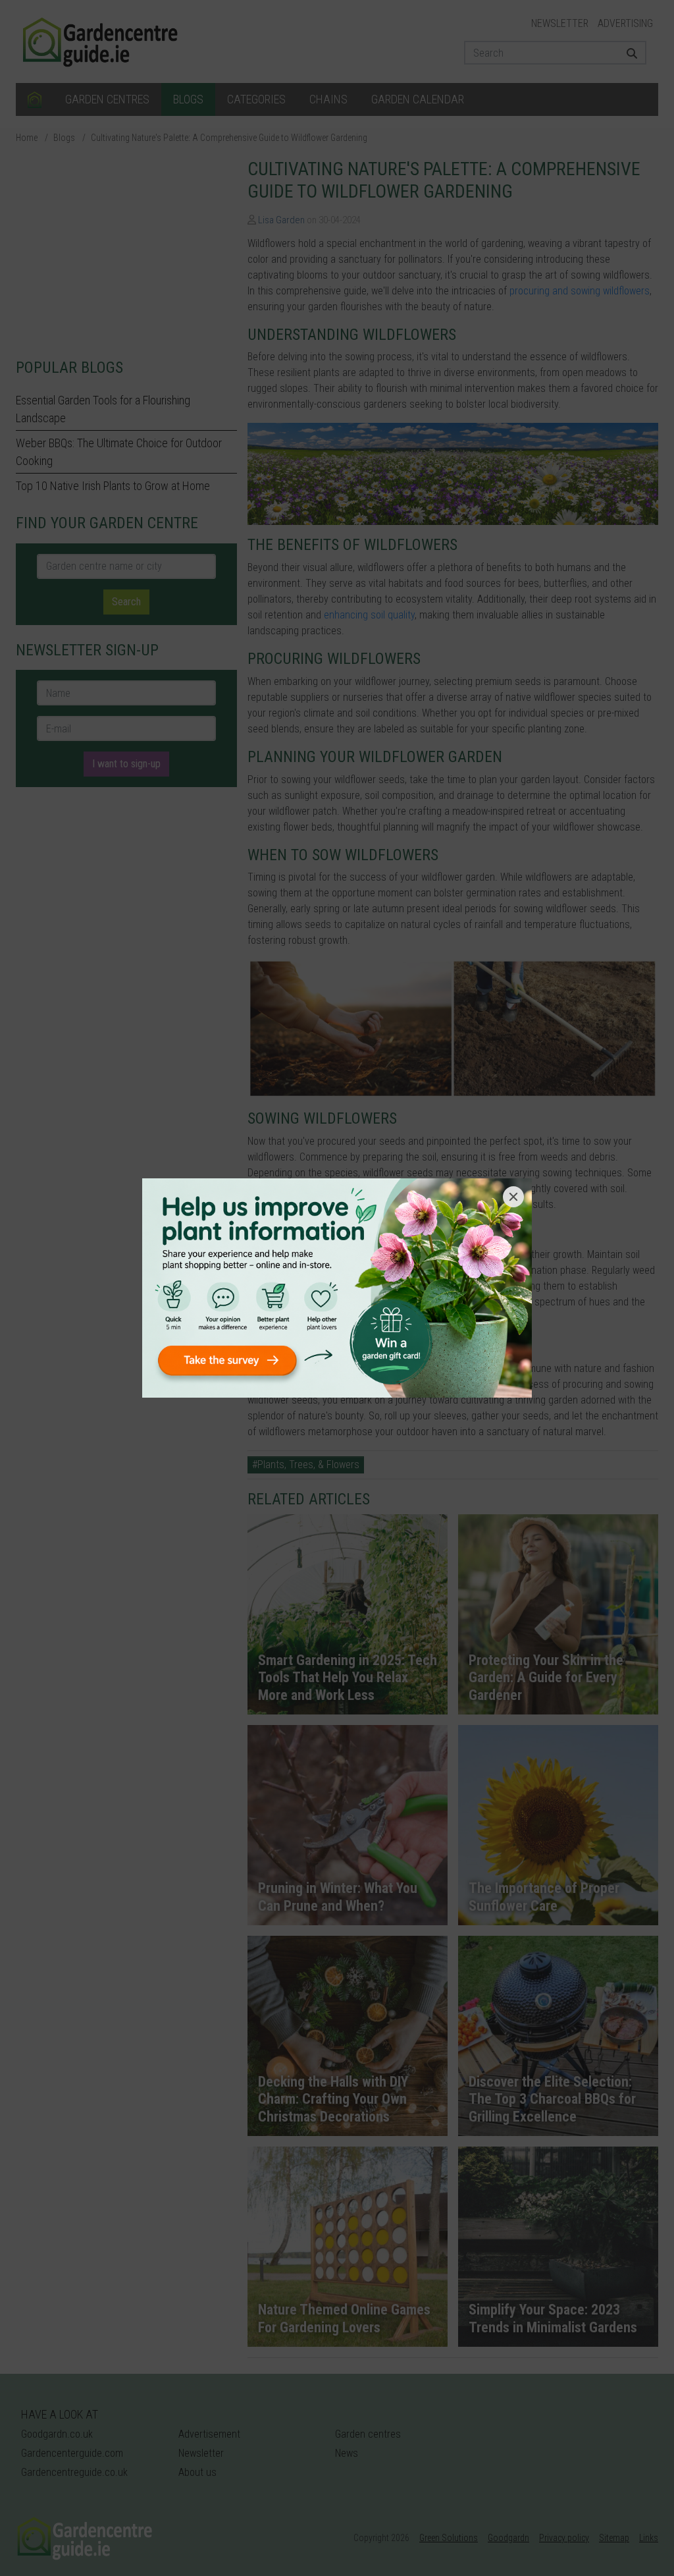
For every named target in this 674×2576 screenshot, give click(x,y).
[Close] (513, 1197)
